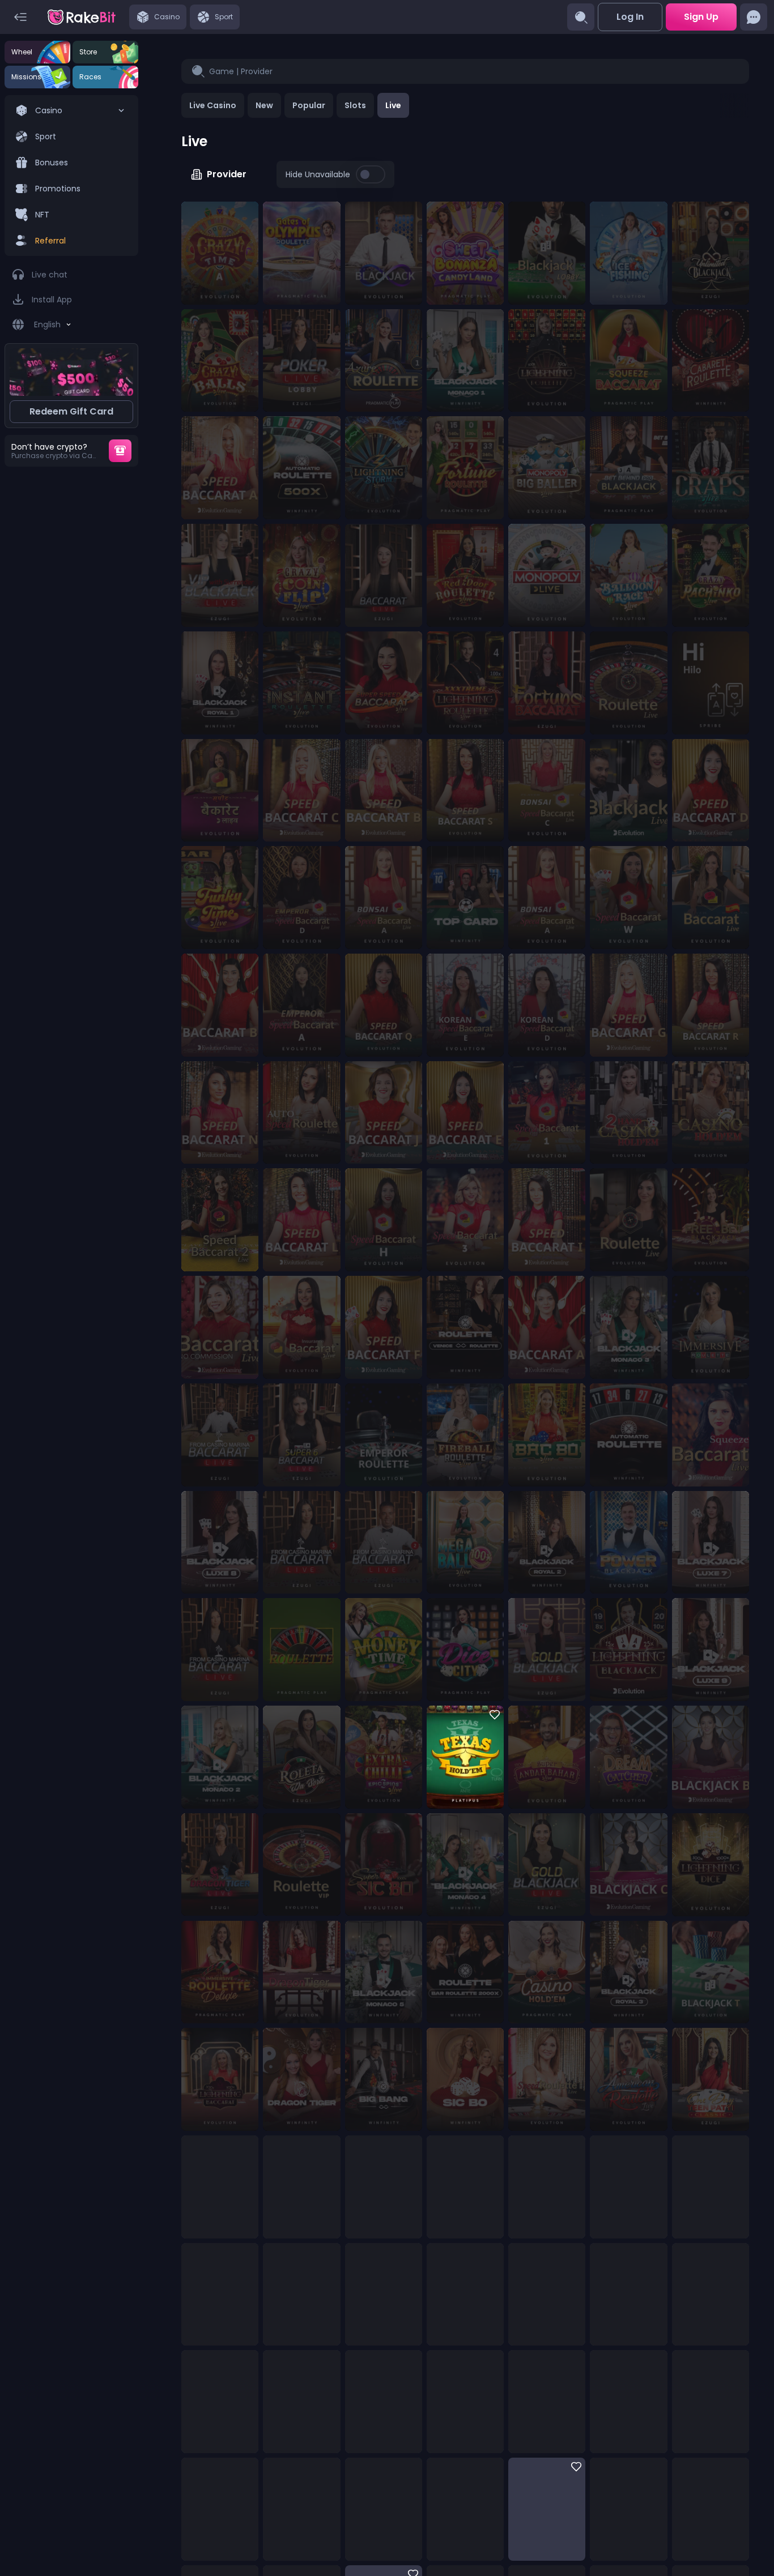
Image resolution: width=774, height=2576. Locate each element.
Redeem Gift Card (71, 411)
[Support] (754, 17)
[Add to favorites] (491, 1718)
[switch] (371, 174)
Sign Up (701, 17)
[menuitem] (71, 176)
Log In (630, 17)
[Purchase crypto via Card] (120, 451)
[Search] (581, 17)
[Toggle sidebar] (20, 17)
